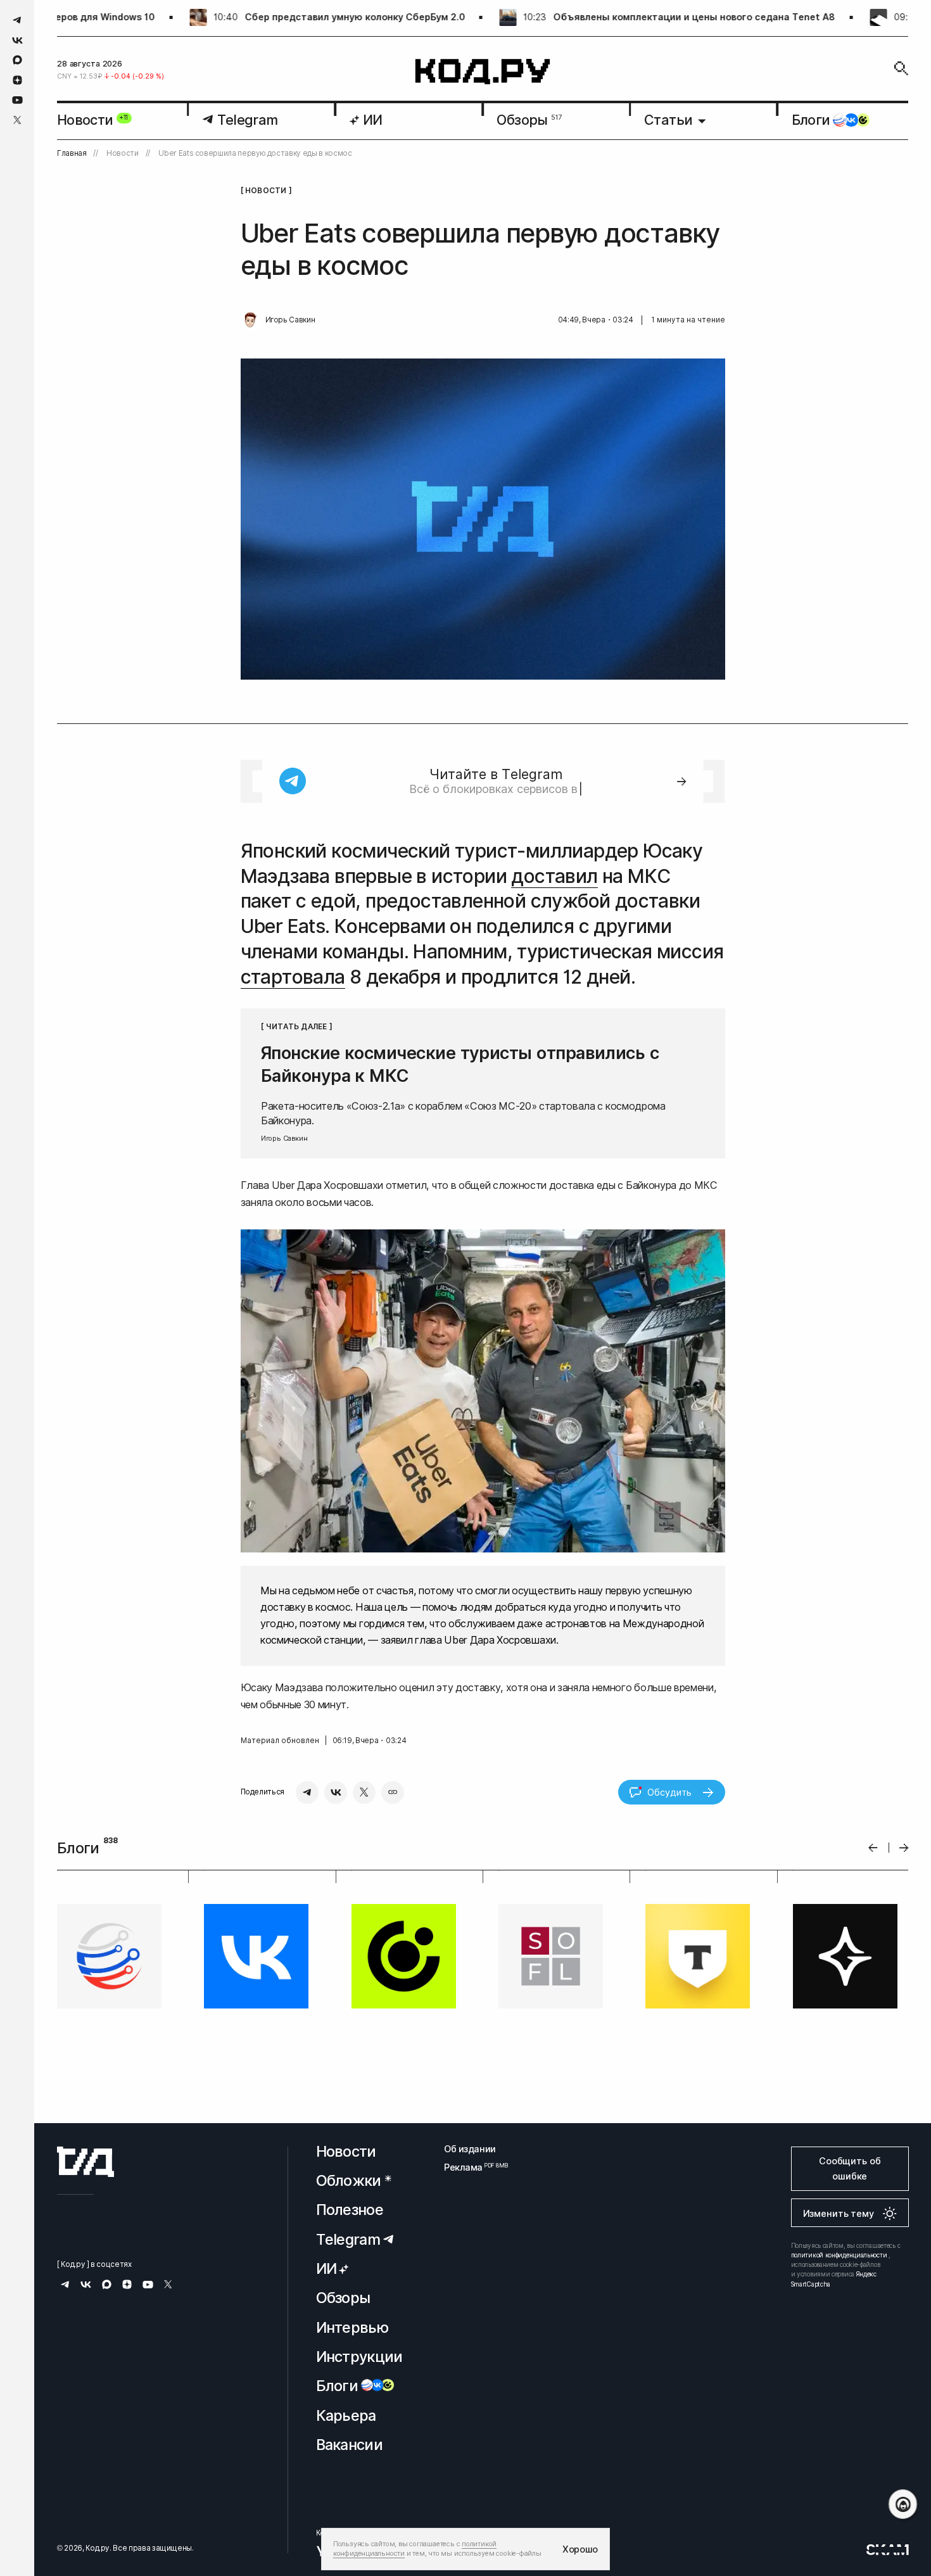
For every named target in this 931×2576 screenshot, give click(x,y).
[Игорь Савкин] (250, 320)
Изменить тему (839, 2213)
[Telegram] (307, 1792)
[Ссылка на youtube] (17, 100)
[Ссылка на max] (17, 60)
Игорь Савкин (290, 320)
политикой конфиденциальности (839, 2255)
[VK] (336, 1792)
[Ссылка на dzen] (17, 80)
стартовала (293, 977)
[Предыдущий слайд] (873, 1848)
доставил (554, 876)
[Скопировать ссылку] (393, 1792)
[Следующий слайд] (904, 1848)
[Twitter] (364, 1792)
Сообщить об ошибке (850, 2168)
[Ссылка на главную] (85, 2162)
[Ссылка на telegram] (17, 20)
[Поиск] (901, 68)
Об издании (470, 2149)
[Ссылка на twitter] (17, 120)
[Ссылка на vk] (17, 40)
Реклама (470, 2167)
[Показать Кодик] (903, 2504)
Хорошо (580, 2549)
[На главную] (483, 72)
